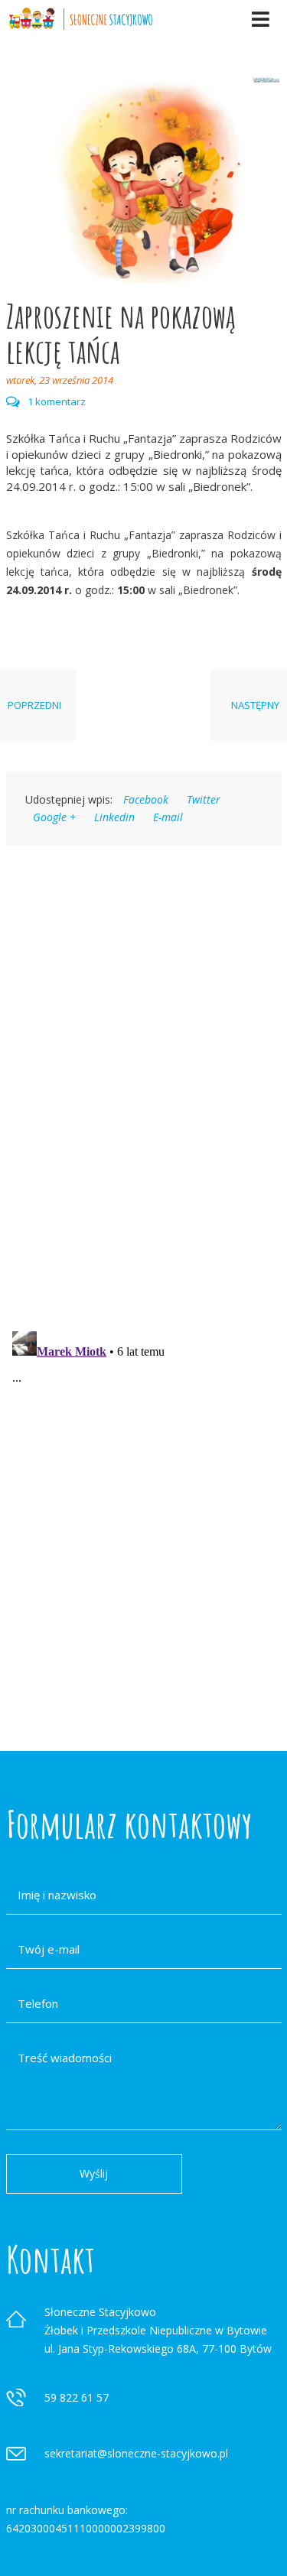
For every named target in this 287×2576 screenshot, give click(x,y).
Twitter (204, 799)
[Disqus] (144, 1067)
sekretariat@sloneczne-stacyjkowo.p (135, 2453)
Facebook (146, 799)
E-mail (168, 817)
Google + (54, 817)
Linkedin (114, 817)
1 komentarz (57, 402)
